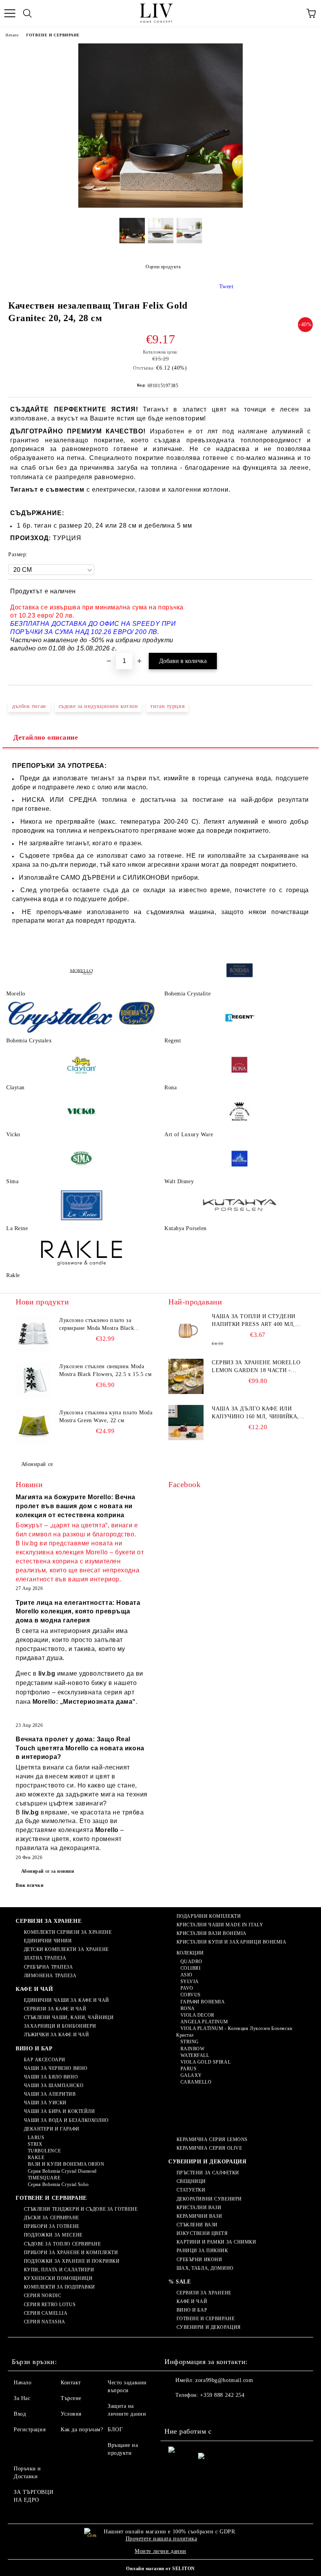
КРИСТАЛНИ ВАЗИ (199, 2208)
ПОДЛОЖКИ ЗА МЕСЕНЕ (53, 2235)
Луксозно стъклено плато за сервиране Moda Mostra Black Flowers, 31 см (96, 1325)
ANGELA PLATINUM (204, 2022)
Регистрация (30, 2430)
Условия (71, 2414)
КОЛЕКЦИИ (190, 1953)
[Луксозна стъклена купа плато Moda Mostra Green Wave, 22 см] (33, 1426)
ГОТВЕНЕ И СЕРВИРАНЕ (53, 35)
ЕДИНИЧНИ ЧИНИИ (48, 1941)
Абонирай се (37, 1464)
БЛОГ (115, 2430)
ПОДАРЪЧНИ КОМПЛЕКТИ (209, 1916)
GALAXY (191, 2075)
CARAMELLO (196, 2082)
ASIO (187, 1975)
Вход (20, 2414)
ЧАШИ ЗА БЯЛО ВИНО (51, 2077)
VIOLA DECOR (197, 2015)
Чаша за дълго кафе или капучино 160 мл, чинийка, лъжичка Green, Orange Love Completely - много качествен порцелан (255, 1413)
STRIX (35, 2144)
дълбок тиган (29, 706)
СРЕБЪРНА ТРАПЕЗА (49, 1967)
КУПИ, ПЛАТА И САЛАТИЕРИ (59, 2270)
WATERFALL (195, 2055)
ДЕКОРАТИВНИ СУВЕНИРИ (209, 2199)
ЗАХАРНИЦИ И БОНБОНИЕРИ (60, 2026)
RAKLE (36, 2157)
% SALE (179, 2282)
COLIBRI (190, 1968)
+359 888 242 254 (222, 2395)
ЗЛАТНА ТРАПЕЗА (45, 1958)
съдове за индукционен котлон (98, 706)
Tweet (226, 287)
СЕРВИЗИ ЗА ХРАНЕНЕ (49, 1921)
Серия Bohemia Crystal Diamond (62, 2171)
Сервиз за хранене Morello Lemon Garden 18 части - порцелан (256, 1367)
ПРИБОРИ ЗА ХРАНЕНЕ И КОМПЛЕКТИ (71, 2253)
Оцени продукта (163, 267)
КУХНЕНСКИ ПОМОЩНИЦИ (58, 2278)
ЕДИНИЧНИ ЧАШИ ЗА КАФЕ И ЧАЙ (67, 2000)
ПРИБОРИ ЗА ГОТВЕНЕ (52, 2226)
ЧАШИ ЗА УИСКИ (45, 2103)
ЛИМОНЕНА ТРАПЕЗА (50, 1976)
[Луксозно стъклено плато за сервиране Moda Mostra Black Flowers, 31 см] (33, 1334)
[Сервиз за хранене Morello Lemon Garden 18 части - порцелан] (186, 1376)
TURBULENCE (44, 2151)
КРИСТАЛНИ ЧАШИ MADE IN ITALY (220, 1925)
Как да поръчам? (82, 2430)
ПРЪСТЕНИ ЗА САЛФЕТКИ (208, 2173)
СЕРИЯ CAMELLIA (46, 2313)
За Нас (22, 2398)
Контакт (71, 2383)
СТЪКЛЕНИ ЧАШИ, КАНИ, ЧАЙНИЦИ (69, 2017)
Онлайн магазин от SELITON (160, 2569)
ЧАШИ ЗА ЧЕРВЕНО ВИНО (56, 2068)
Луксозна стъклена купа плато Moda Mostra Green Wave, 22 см (106, 1416)
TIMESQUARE (44, 2178)
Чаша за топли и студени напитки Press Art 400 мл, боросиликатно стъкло (254, 1321)
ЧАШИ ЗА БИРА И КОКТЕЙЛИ (59, 2111)
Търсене (71, 2398)
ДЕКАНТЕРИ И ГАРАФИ (52, 2129)
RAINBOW (192, 2049)
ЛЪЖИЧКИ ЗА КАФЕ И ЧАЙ (56, 2035)
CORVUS (191, 1995)
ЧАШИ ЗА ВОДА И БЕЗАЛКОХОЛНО (66, 2120)
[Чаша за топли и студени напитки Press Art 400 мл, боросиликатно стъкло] (186, 1330)
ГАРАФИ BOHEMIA (203, 2002)
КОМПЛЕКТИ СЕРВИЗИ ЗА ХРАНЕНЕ (68, 1932)
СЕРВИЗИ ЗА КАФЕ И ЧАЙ (55, 2009)
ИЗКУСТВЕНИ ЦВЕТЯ (202, 2233)
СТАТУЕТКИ (191, 2190)
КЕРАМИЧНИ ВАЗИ (199, 2216)
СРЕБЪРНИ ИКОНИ (199, 2260)
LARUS (36, 2138)
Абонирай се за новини (48, 1871)
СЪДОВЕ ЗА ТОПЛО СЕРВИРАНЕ (62, 2244)
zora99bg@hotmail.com (224, 2380)
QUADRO (191, 1962)
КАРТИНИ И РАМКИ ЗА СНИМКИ (216, 2242)
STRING (190, 2042)
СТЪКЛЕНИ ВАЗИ (197, 2225)
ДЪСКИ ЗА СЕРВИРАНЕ (51, 2218)
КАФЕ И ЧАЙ (34, 1989)
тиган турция (167, 706)
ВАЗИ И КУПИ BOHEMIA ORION (66, 2164)
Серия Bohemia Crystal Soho (58, 2184)
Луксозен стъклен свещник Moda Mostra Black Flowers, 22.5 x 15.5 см (105, 1370)
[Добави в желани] (302, 593)
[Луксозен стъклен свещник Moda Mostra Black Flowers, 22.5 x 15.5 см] (33, 1380)
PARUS (188, 2069)
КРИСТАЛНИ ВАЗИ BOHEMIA (212, 1933)
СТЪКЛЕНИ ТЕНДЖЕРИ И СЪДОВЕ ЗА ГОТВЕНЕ (81, 2209)
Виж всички (30, 1885)
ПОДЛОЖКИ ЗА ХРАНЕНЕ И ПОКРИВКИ (72, 2261)
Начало (12, 35)
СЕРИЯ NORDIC (42, 2296)
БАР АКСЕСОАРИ (45, 2060)
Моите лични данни (160, 2551)
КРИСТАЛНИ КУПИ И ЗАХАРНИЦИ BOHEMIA (232, 1942)
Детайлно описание (46, 737)
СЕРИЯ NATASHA (45, 2322)
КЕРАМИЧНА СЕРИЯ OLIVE (209, 2148)
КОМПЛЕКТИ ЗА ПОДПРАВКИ (60, 2287)
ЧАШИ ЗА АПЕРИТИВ (50, 2094)
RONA (188, 2008)
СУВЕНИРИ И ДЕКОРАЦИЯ (207, 2162)
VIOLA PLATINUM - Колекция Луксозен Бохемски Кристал (234, 2032)
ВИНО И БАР (34, 2049)
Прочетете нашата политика (161, 2539)
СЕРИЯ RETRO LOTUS (50, 2305)
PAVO (187, 1988)
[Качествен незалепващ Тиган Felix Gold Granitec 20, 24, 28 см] (160, 206)
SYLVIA (190, 1981)
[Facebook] (175, 2411)
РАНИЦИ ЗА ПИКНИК (202, 2251)
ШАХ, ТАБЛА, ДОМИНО (205, 2268)
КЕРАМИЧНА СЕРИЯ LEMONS (212, 2139)
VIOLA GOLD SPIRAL (206, 2062)
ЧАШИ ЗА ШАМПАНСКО (54, 2086)
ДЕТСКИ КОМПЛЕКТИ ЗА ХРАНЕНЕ (66, 1949)
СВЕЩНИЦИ (191, 2181)
